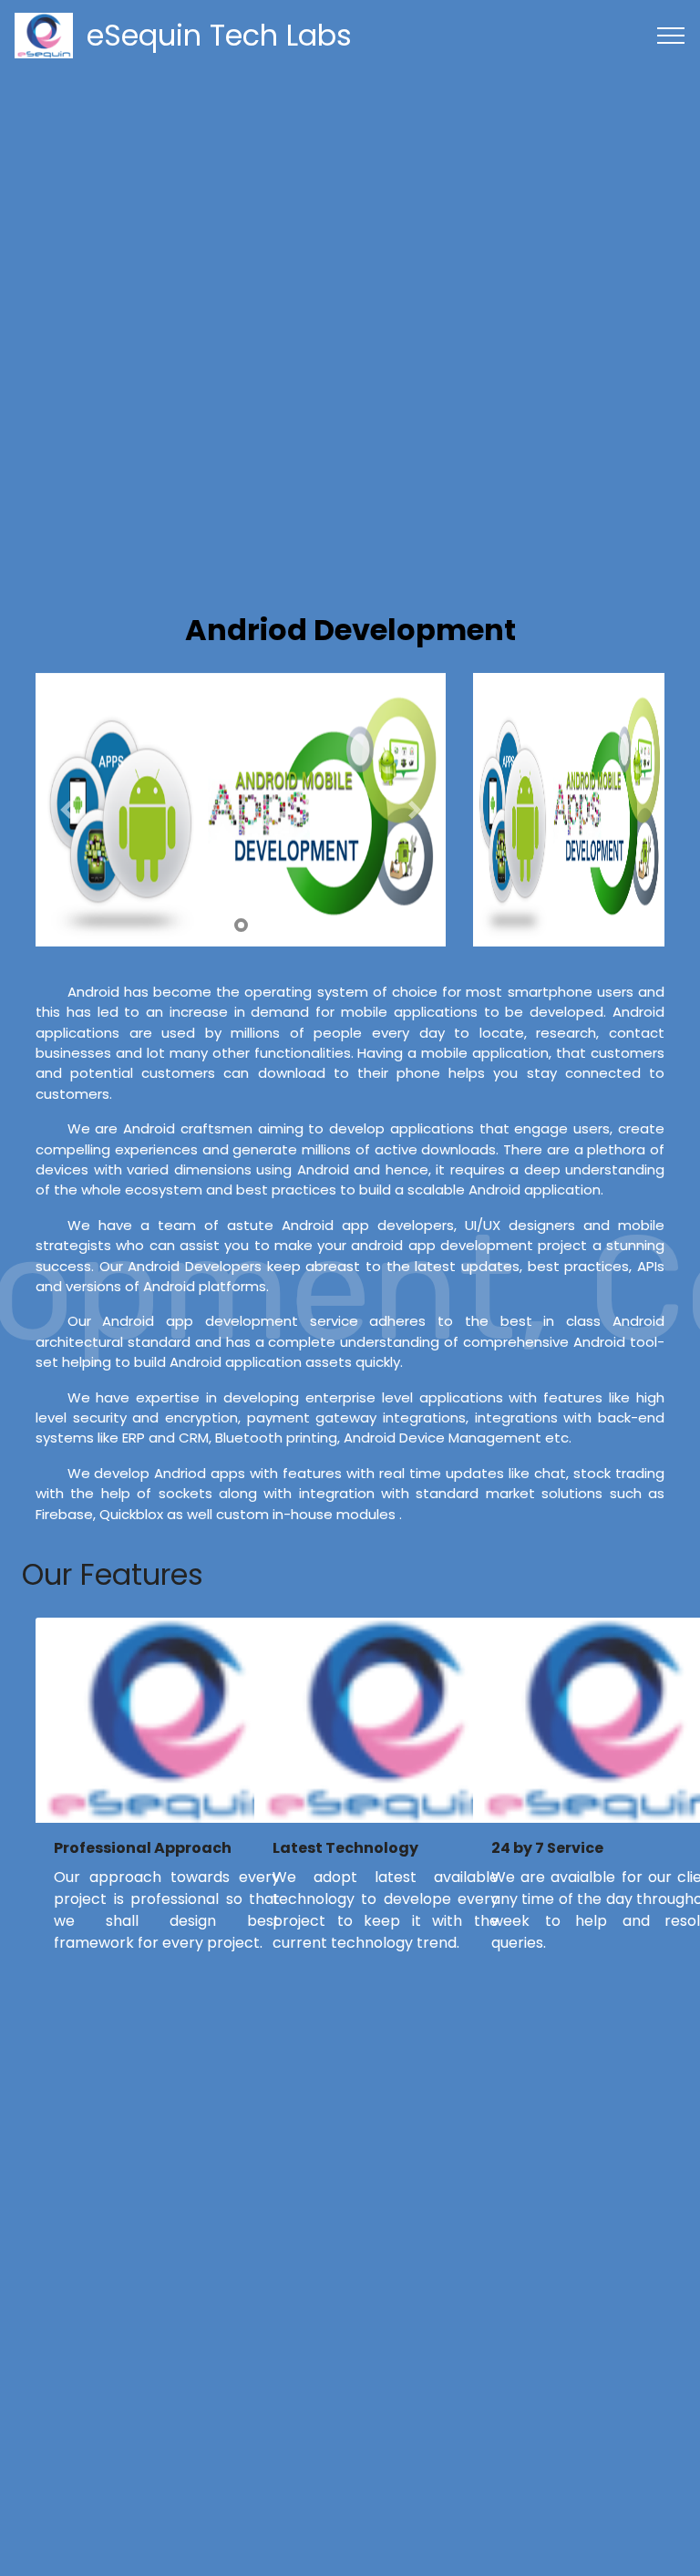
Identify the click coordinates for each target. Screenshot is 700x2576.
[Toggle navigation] (671, 36)
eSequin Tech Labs (219, 35)
